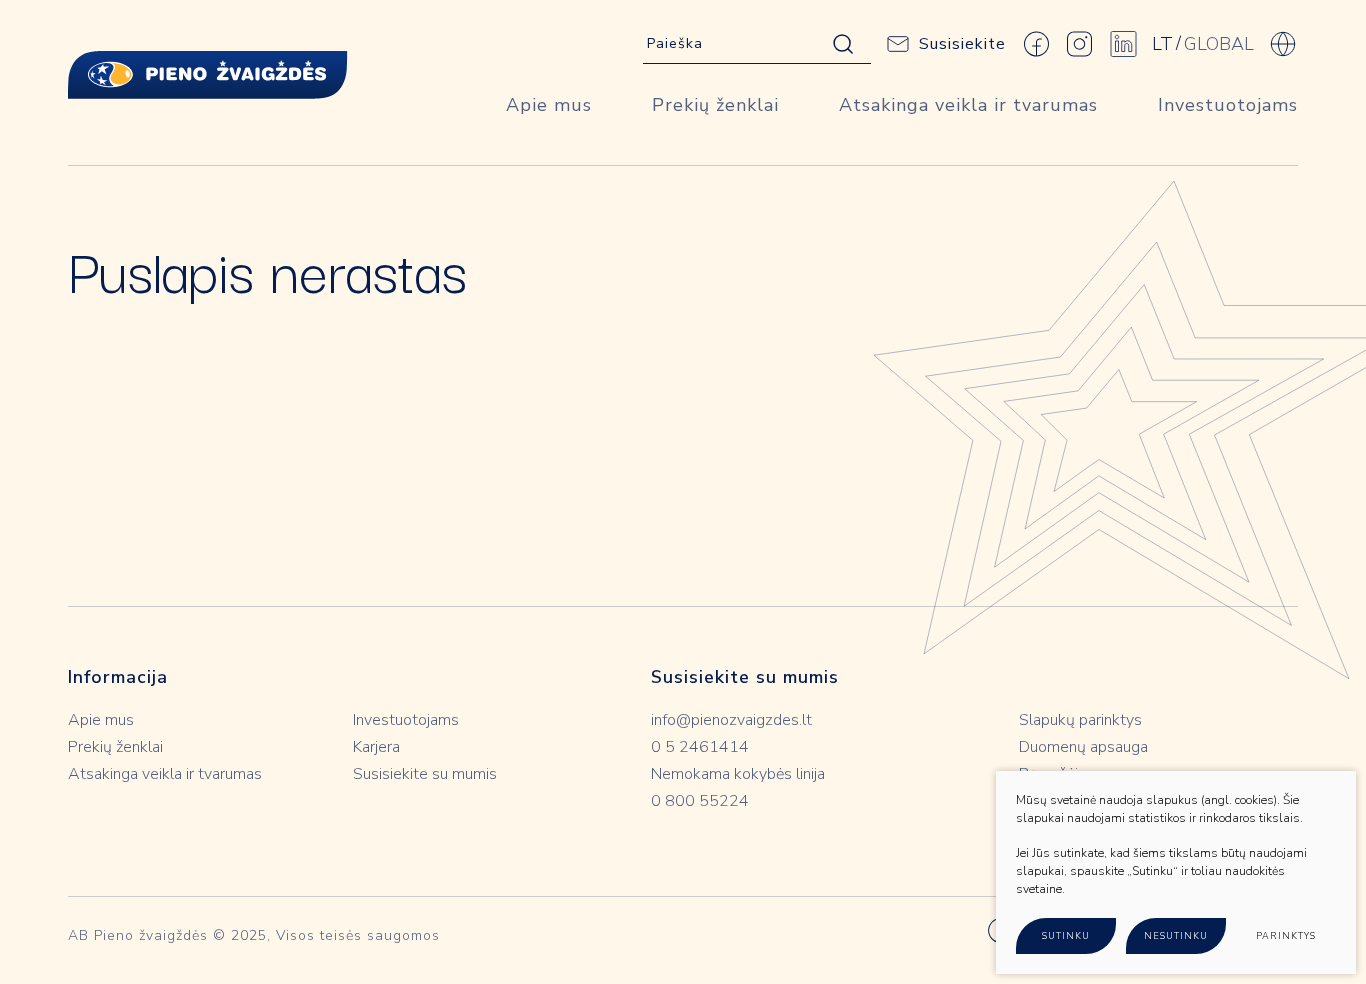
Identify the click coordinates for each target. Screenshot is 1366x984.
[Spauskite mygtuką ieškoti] (843, 44)
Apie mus (549, 105)
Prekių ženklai (715, 105)
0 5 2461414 (700, 747)
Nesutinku (1176, 936)
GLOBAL (1219, 44)
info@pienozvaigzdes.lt (731, 720)
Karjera (376, 747)
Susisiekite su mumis (425, 774)
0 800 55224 (700, 801)
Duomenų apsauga (1083, 747)
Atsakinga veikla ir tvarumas (968, 105)
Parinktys (1286, 936)
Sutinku (1066, 936)
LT (1162, 44)
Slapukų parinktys (1080, 720)
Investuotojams (1228, 105)
